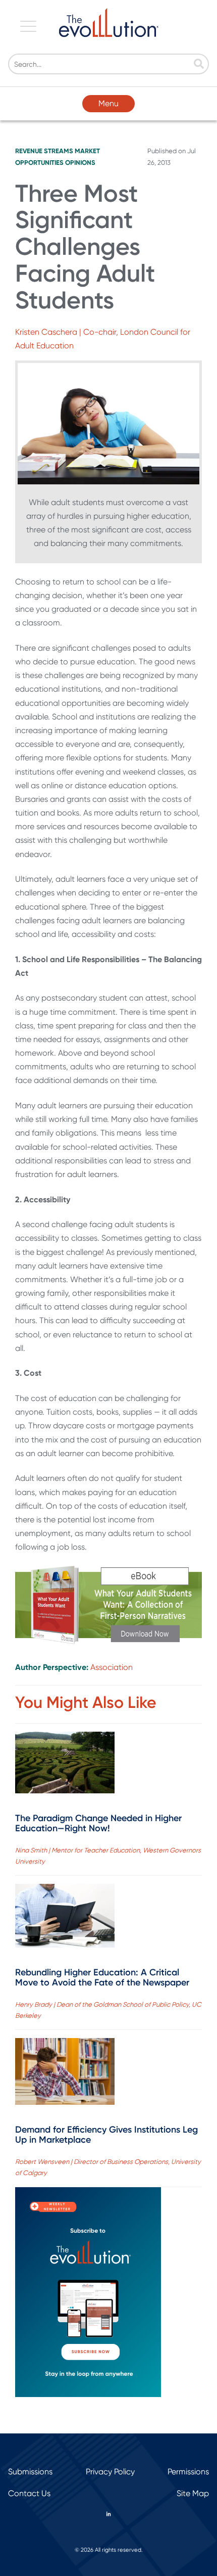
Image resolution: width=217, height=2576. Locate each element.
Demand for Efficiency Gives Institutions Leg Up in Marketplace (106, 2135)
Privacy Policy (110, 2472)
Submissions (30, 2472)
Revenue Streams (44, 151)
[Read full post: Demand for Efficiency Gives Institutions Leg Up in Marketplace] (65, 2073)
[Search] (199, 65)
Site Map (193, 2493)
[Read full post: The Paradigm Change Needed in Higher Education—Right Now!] (65, 1765)
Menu (108, 103)
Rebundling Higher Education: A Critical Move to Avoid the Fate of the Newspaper (102, 1977)
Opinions (80, 163)
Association (112, 1667)
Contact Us (29, 2493)
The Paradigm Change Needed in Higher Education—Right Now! (98, 1823)
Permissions (188, 2472)
